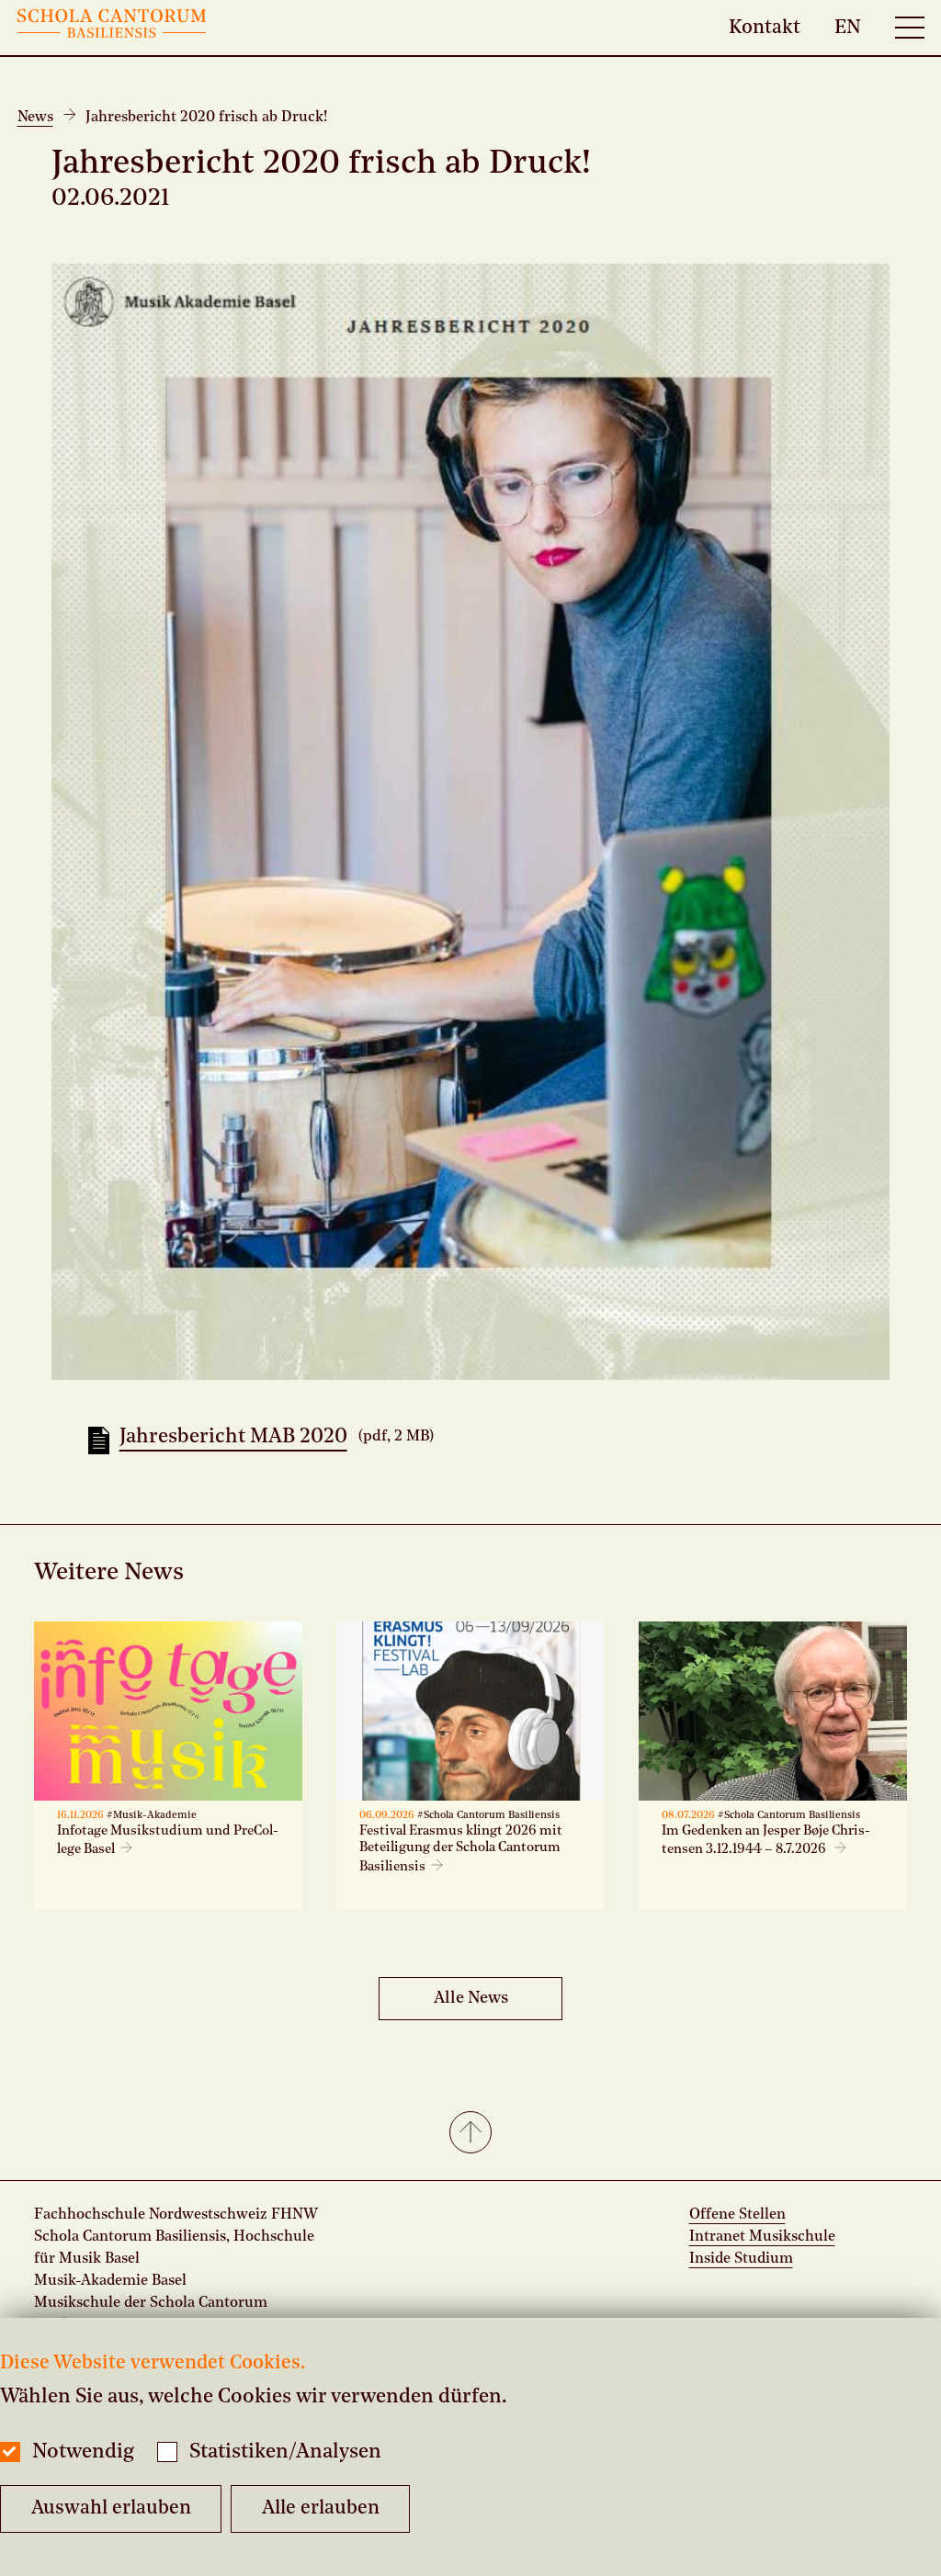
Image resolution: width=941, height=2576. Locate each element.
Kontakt (765, 27)
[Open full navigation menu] (910, 28)
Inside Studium (741, 2259)
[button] (470, 2134)
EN (848, 27)
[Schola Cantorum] (112, 28)
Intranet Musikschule (762, 2237)
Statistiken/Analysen (285, 2452)
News (35, 118)
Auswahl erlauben (111, 2508)
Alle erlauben (321, 2508)
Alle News (471, 1998)
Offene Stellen (737, 2215)
